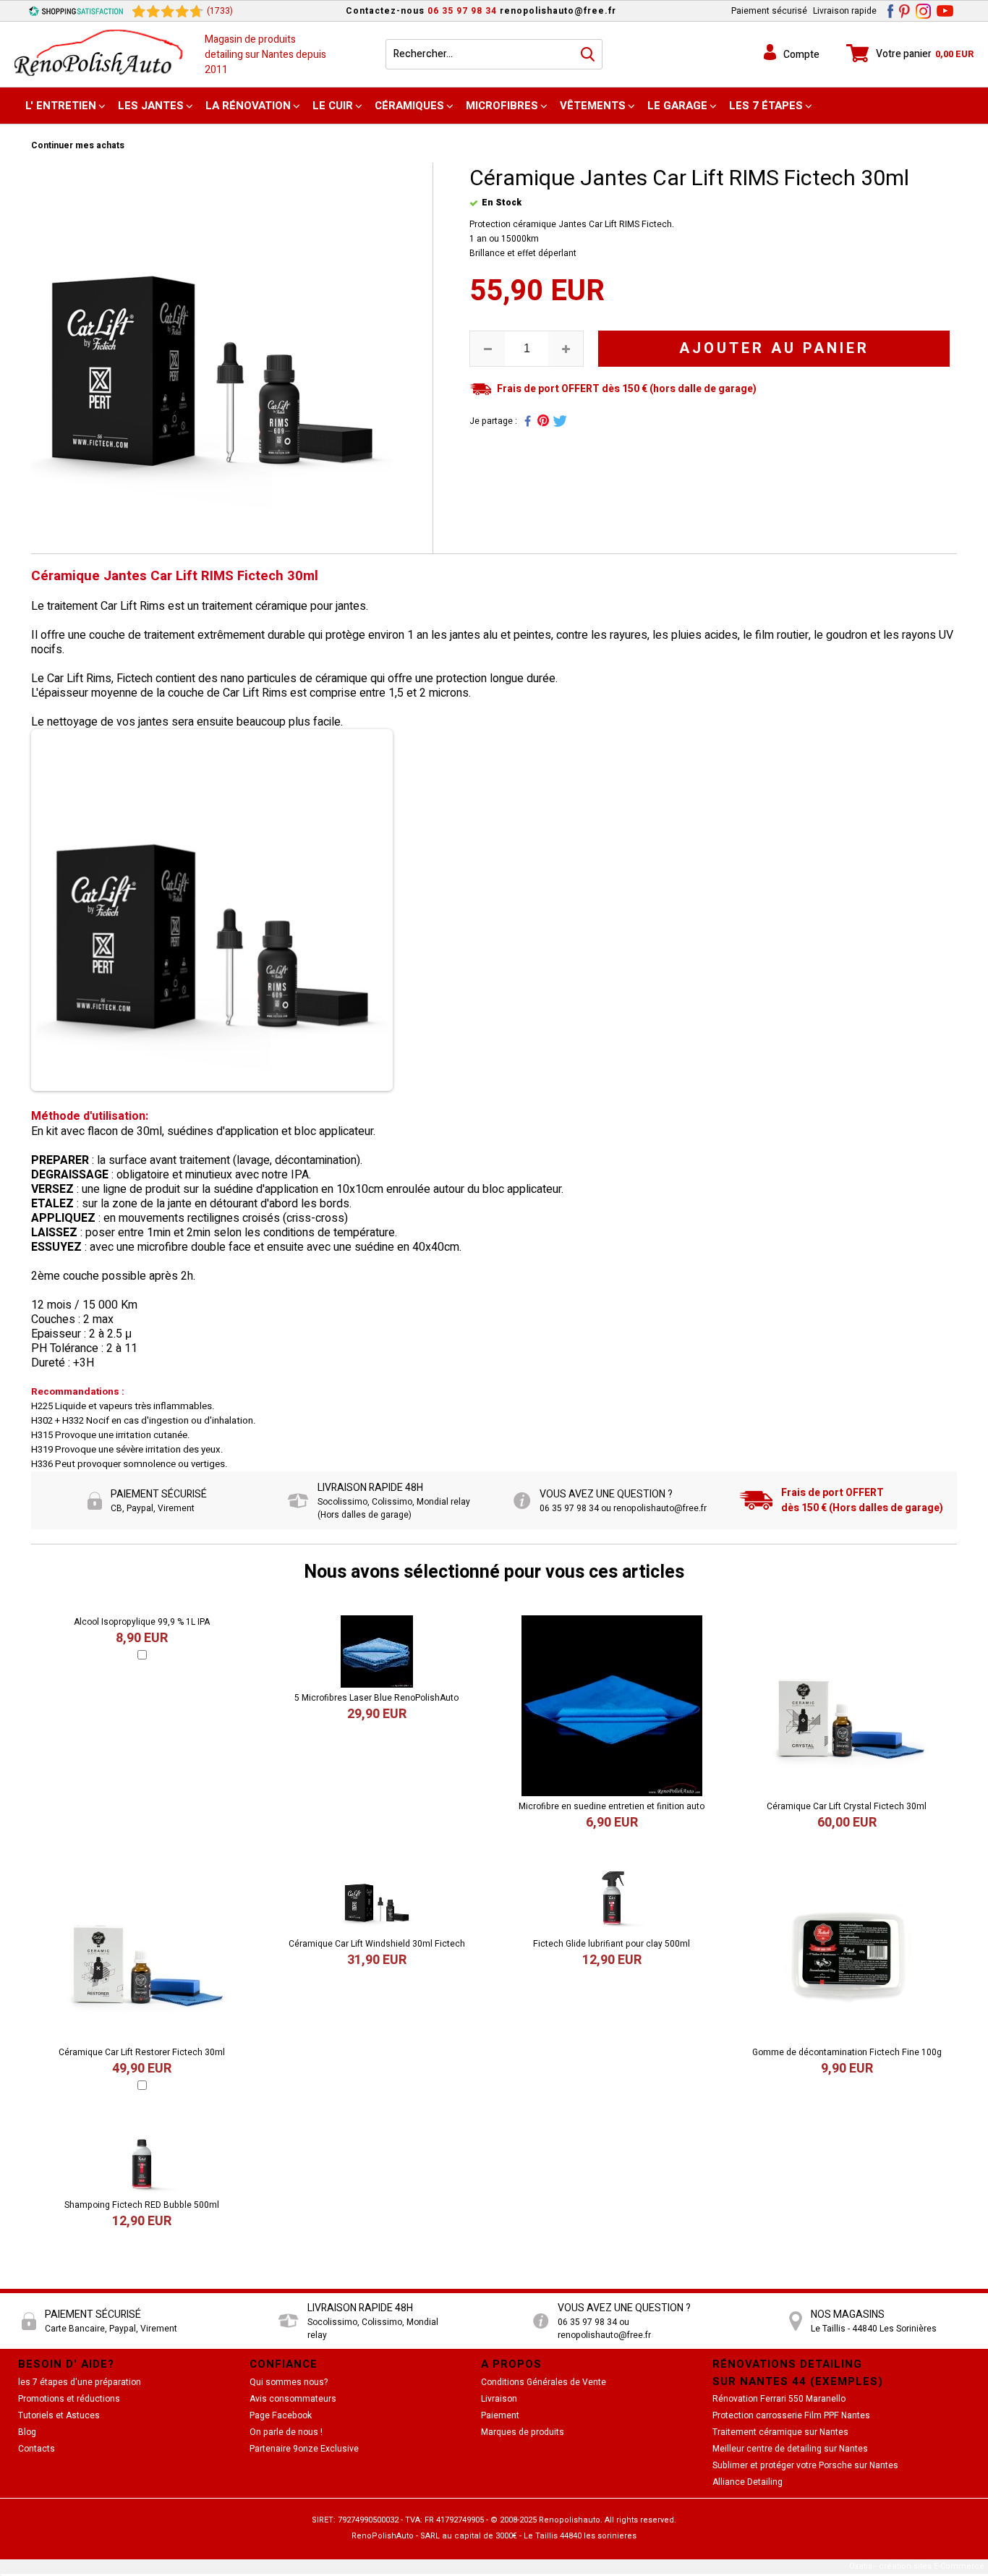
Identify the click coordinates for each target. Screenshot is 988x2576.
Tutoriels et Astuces (59, 2415)
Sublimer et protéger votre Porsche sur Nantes (805, 2465)
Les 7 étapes (766, 106)
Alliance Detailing (748, 2482)
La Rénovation (248, 106)
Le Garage (677, 106)
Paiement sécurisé (769, 11)
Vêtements (593, 106)
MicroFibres (502, 106)
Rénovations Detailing (787, 2364)
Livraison (499, 2399)
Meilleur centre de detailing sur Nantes (790, 2449)
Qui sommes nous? (289, 2382)
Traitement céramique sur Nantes (780, 2432)
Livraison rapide (845, 11)
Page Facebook (281, 2415)
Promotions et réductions (69, 2399)
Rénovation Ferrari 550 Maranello (779, 2399)
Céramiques (409, 106)
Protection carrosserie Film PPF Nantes (791, 2415)
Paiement (500, 2415)
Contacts (37, 2449)
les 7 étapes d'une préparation (80, 2382)
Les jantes (151, 106)
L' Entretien (61, 106)
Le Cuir (333, 106)
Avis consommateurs (293, 2399)
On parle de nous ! (286, 2432)
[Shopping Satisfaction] (76, 11)
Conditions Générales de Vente (544, 2382)
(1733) (220, 11)
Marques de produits (523, 2432)
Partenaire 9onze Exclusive (304, 2449)
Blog (27, 2432)
